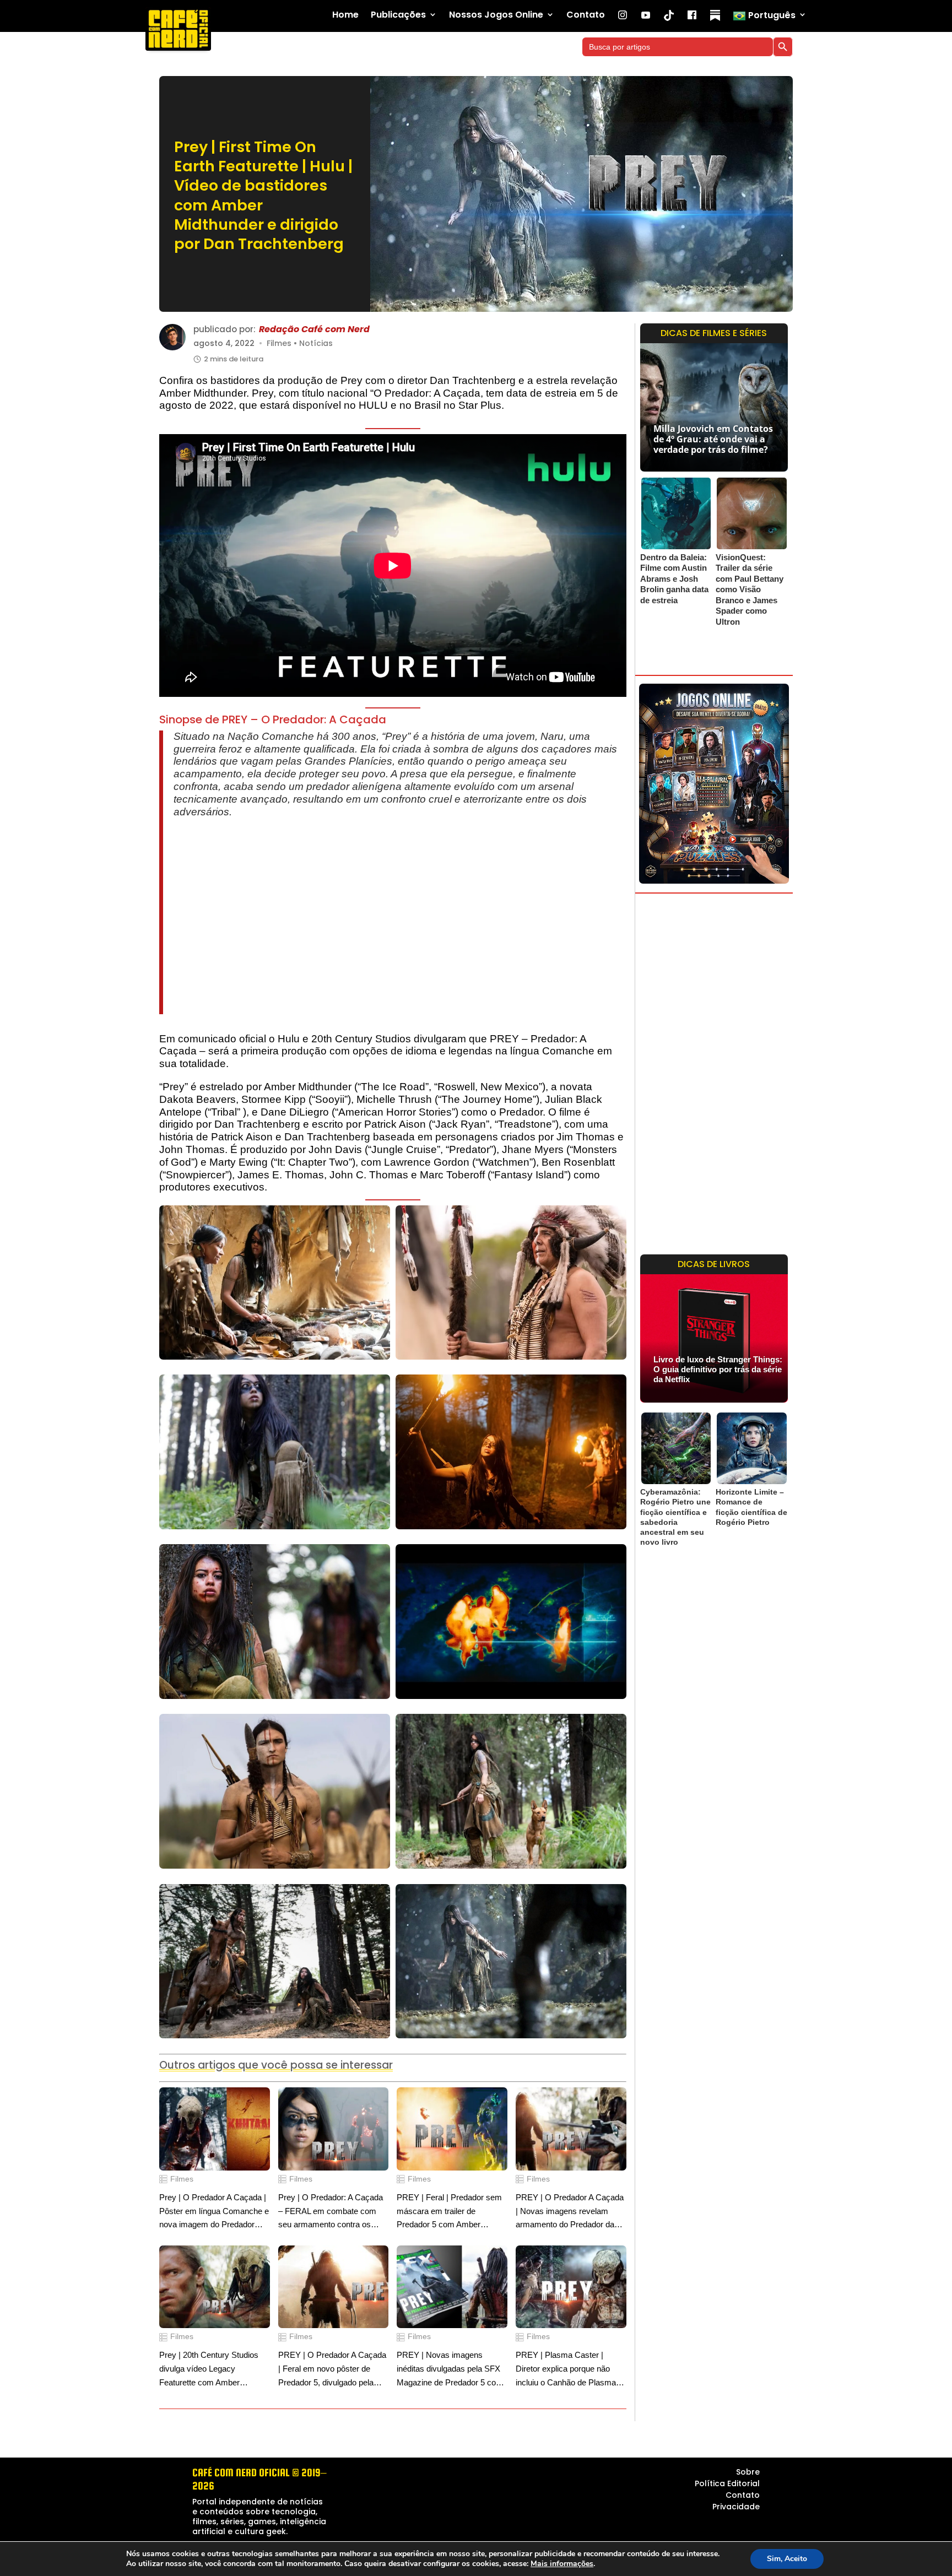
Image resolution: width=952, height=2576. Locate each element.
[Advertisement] (400, 916)
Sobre (748, 2472)
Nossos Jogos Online (496, 15)
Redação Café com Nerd (314, 330)
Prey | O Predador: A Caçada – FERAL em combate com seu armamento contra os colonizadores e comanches (331, 2212)
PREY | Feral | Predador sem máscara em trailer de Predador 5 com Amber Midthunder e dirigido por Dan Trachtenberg (449, 2212)
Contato (586, 15)
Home (345, 15)
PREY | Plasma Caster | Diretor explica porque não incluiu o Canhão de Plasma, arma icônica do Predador (567, 2370)
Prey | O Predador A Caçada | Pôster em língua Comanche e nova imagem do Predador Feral (214, 2212)
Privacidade (736, 2507)
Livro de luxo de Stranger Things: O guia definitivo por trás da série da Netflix (718, 1369)
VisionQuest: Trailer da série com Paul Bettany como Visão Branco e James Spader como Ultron (750, 589)
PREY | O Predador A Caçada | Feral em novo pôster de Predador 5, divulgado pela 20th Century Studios (332, 2370)
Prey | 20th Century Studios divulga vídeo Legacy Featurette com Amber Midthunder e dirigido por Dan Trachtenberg (212, 2370)
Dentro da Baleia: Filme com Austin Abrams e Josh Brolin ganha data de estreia (674, 579)
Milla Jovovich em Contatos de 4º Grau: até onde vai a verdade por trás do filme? (713, 439)
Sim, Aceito (787, 2559)
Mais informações (562, 2564)
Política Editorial (727, 2483)
